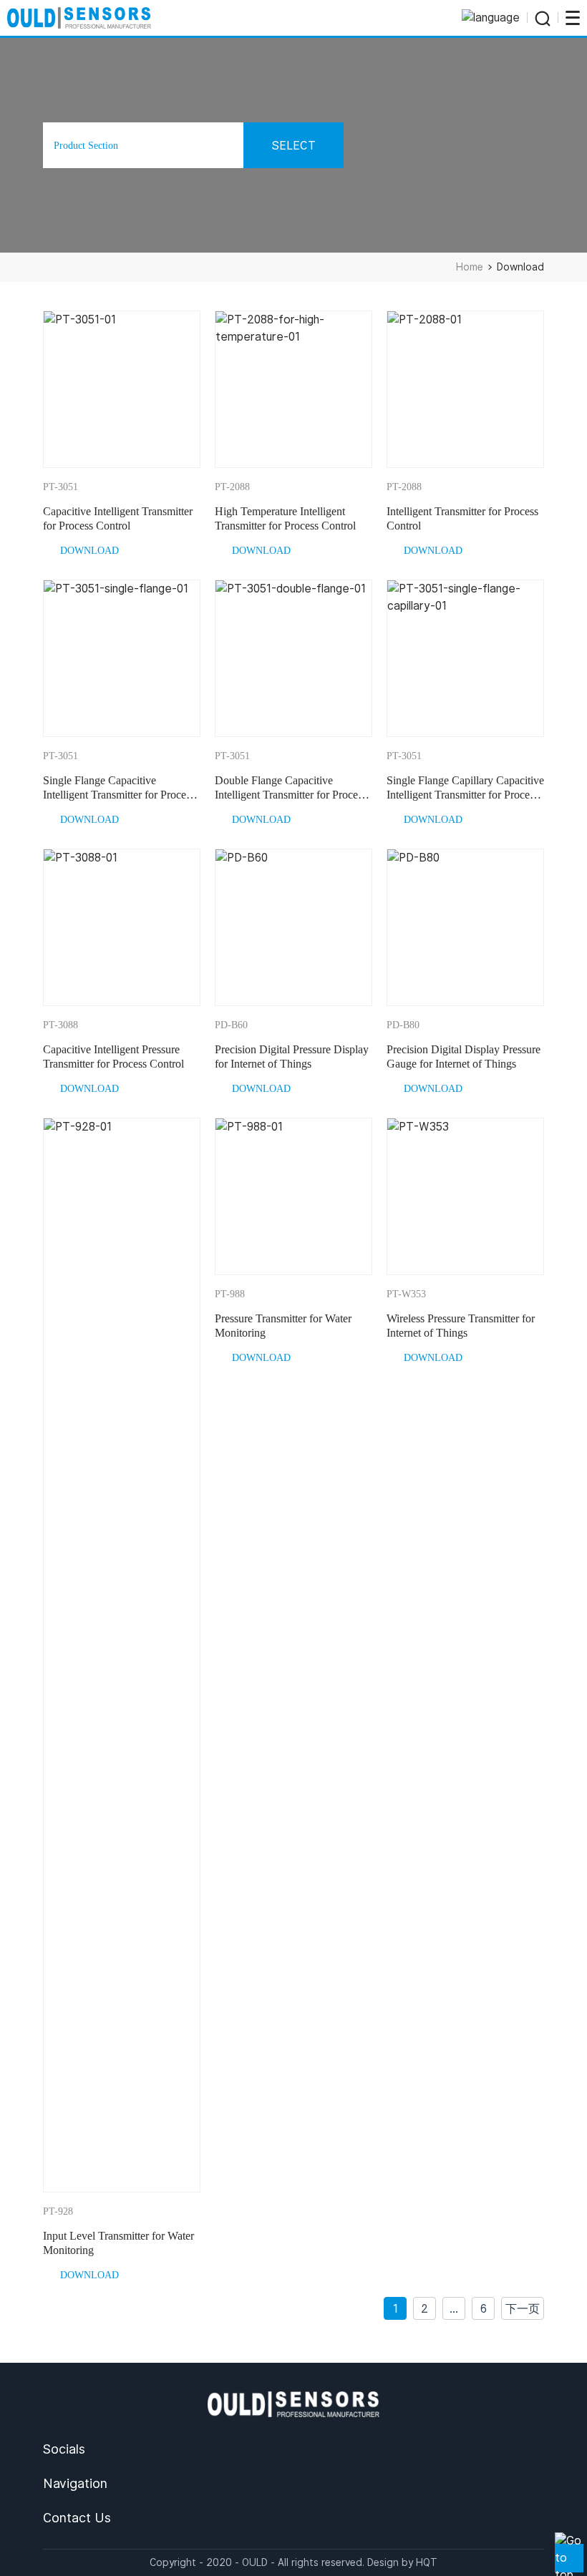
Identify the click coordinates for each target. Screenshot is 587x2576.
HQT (427, 2562)
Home (470, 267)
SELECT (293, 146)
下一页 (523, 2309)
